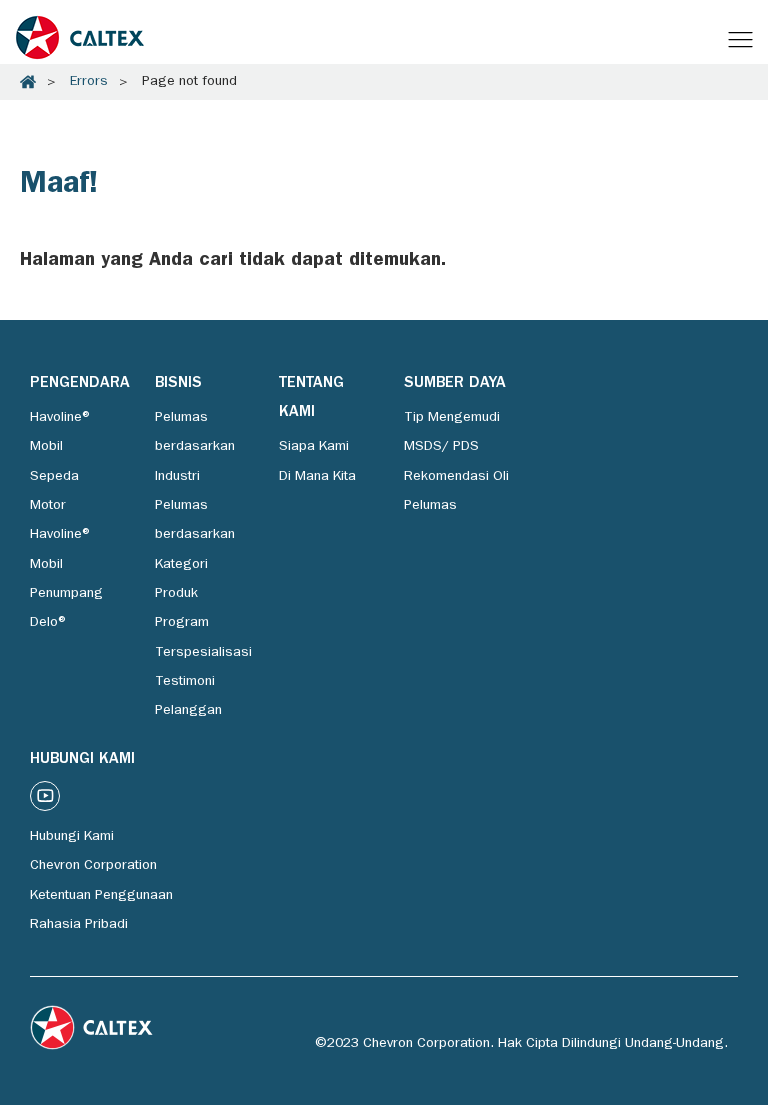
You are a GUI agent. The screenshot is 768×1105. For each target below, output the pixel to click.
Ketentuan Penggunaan (101, 896)
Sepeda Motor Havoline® (61, 506)
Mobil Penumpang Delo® (66, 594)
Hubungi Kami (72, 837)
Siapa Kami (314, 447)
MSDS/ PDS (441, 447)
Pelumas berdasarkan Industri (195, 447)
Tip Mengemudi (452, 418)
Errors (89, 82)
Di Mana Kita (317, 477)
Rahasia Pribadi (79, 925)
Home (28, 82)
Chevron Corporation (93, 866)
